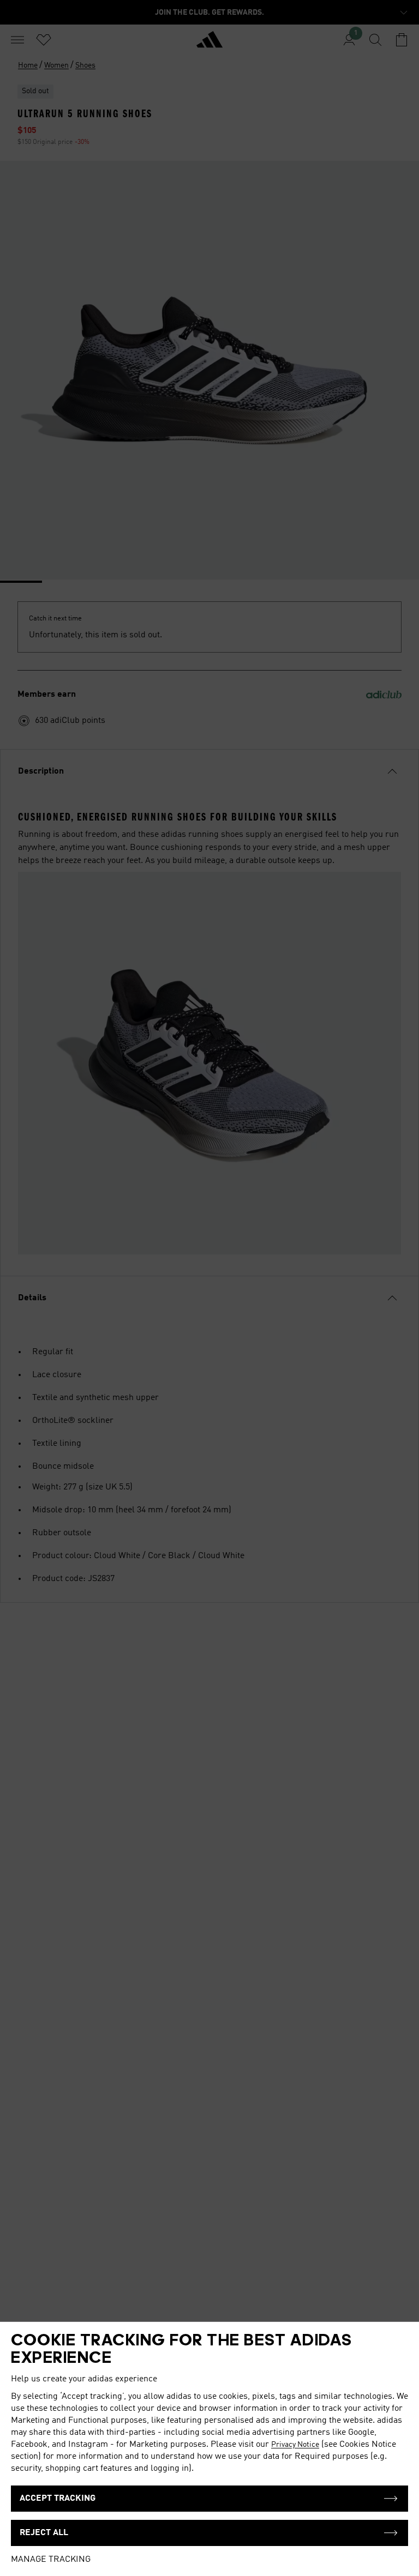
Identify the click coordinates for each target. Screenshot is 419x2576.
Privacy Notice (295, 2445)
